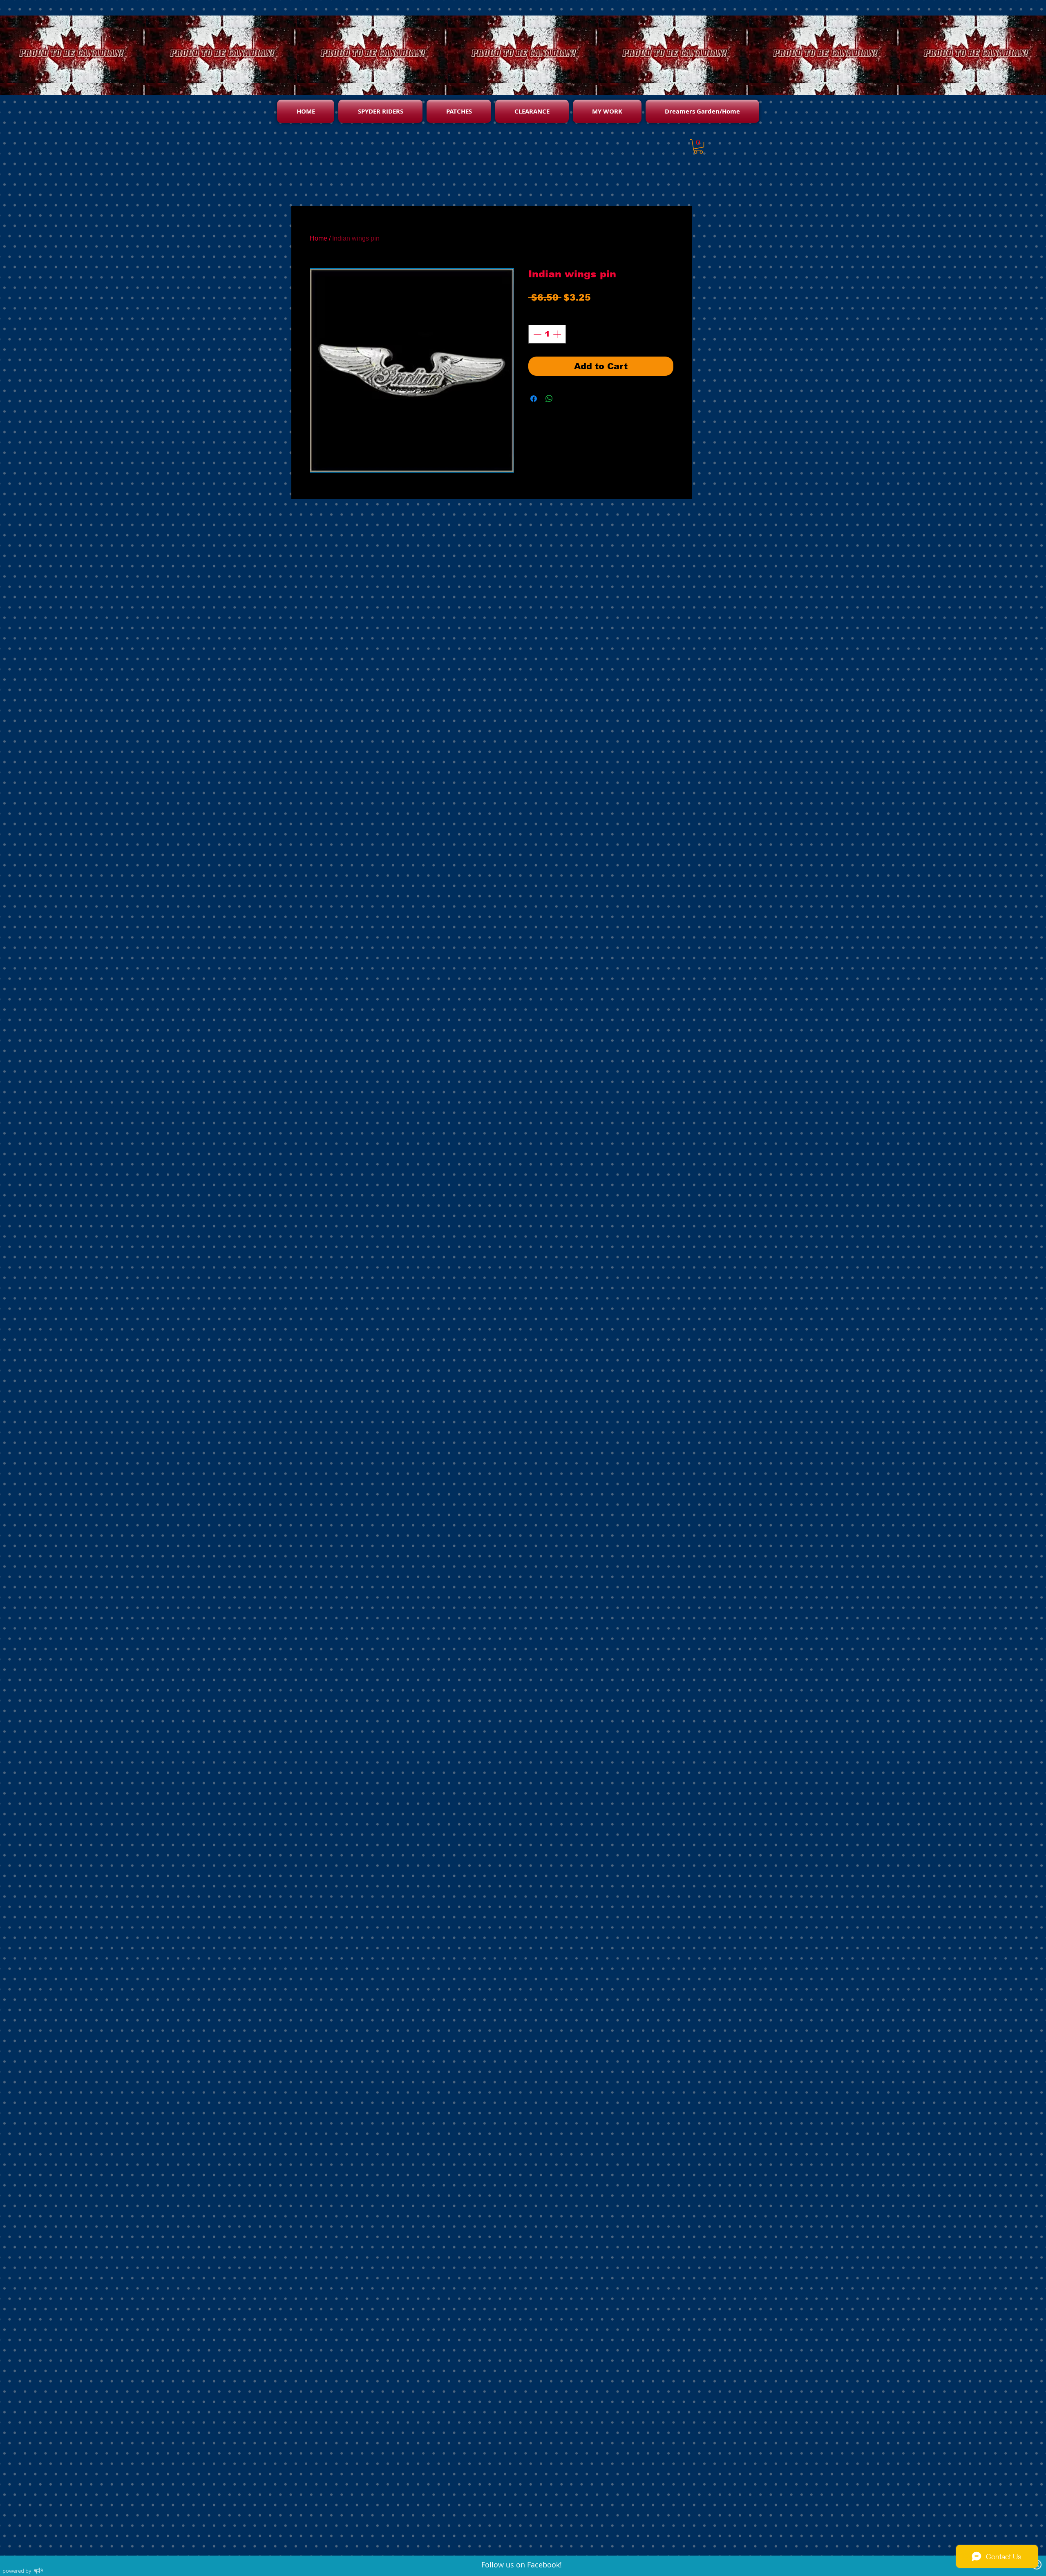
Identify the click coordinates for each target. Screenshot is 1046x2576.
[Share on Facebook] (534, 399)
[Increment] (558, 334)
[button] (698, 146)
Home (318, 238)
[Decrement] (536, 334)
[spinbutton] (547, 334)
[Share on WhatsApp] (549, 399)
